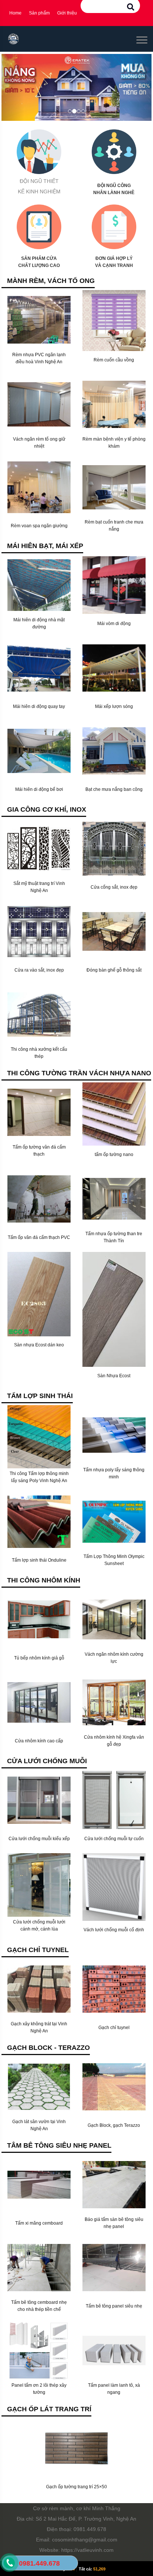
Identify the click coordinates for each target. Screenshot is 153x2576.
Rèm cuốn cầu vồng (114, 360)
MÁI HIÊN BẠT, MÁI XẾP (45, 546)
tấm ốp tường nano (114, 1155)
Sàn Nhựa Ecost (114, 1376)
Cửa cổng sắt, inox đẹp (114, 887)
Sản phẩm (39, 13)
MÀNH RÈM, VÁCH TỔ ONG (51, 281)
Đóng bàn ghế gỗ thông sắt (114, 970)
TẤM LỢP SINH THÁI (40, 1396)
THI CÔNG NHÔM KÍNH (44, 1580)
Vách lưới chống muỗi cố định (114, 1930)
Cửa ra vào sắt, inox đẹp (39, 970)
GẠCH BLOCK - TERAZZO (48, 2048)
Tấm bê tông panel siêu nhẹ (114, 2306)
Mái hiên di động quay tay (39, 706)
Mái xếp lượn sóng (114, 706)
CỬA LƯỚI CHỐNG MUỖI (47, 1761)
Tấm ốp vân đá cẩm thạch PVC (39, 1237)
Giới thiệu (67, 13)
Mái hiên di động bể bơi (39, 789)
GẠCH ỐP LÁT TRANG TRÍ (49, 2409)
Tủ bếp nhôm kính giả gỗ (39, 1658)
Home (15, 13)
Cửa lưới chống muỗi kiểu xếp (39, 1839)
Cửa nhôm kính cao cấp (39, 1741)
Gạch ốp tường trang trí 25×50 (76, 2487)
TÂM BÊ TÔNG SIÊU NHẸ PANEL (59, 2145)
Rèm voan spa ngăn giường (39, 526)
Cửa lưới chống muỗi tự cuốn (114, 1839)
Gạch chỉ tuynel (114, 2028)
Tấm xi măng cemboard (39, 2223)
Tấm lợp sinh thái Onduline (39, 1560)
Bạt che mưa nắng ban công (114, 789)
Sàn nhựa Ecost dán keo (39, 1345)
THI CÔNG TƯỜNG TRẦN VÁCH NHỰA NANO (79, 1073)
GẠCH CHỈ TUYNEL (38, 1950)
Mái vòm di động (114, 624)
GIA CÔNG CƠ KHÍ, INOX (47, 809)
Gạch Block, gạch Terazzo (114, 2125)
